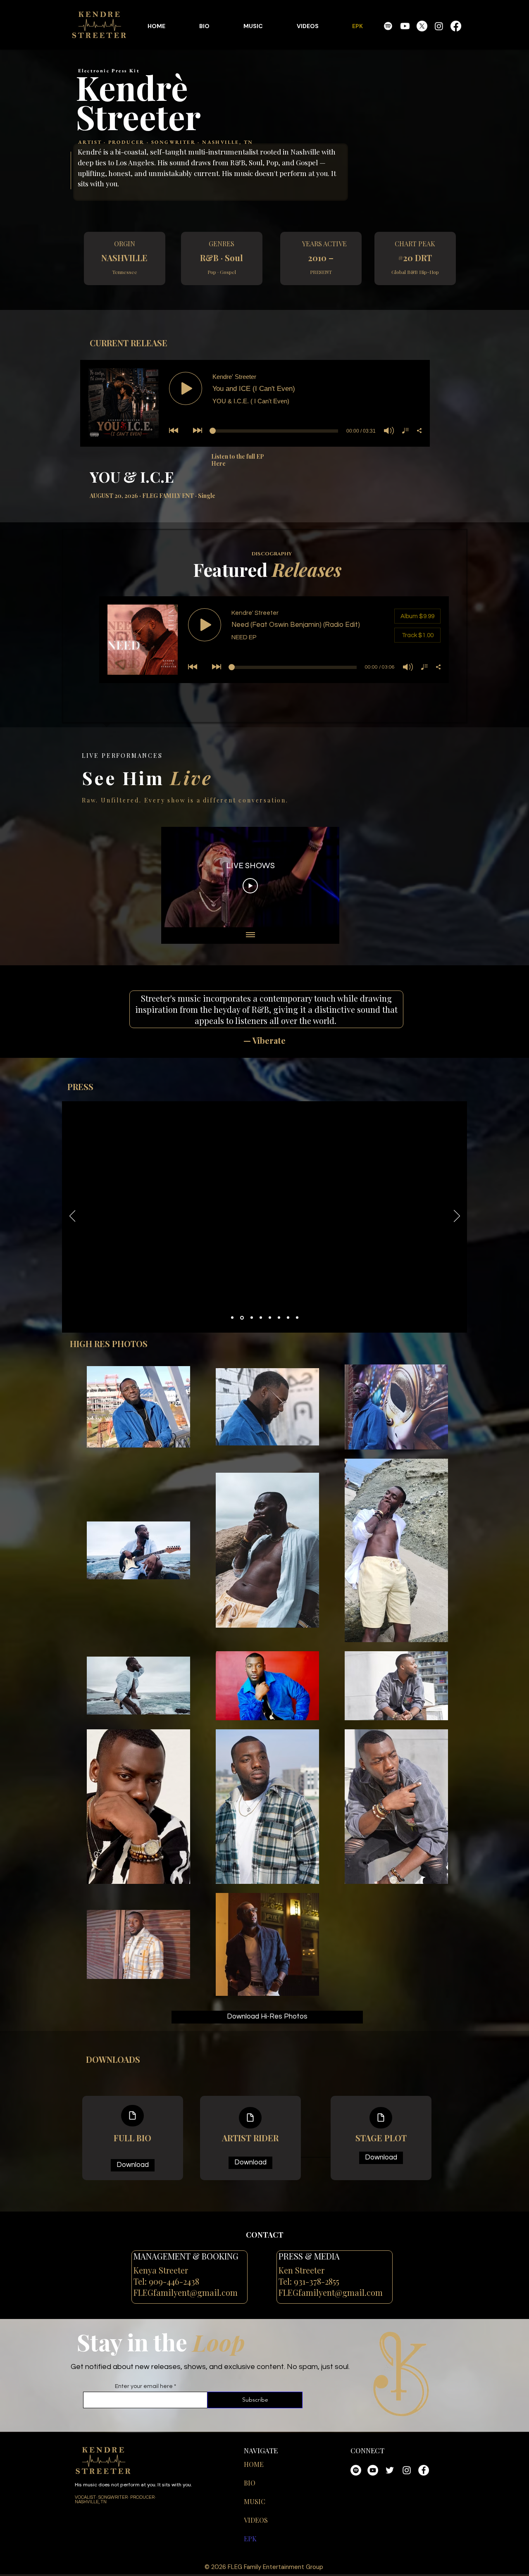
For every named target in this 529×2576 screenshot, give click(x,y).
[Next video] (322, 877)
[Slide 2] (241, 1318)
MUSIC (255, 2501)
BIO (250, 2483)
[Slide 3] (250, 1318)
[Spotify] (388, 26)
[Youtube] (405, 26)
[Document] (132, 2116)
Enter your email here (144, 2386)
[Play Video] (250, 886)
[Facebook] (456, 26)
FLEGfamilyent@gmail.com (186, 2292)
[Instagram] (439, 26)
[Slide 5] (270, 1318)
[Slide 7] (288, 1318)
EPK (250, 2539)
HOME (254, 2464)
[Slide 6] (279, 1318)
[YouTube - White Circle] (373, 2470)
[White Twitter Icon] (390, 2470)
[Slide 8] (297, 1318)
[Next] (457, 1217)
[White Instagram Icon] (407, 2470)
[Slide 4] (260, 1318)
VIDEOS (256, 2520)
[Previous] (73, 1217)
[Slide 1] (232, 1318)
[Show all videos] (250, 936)
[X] (422, 26)
